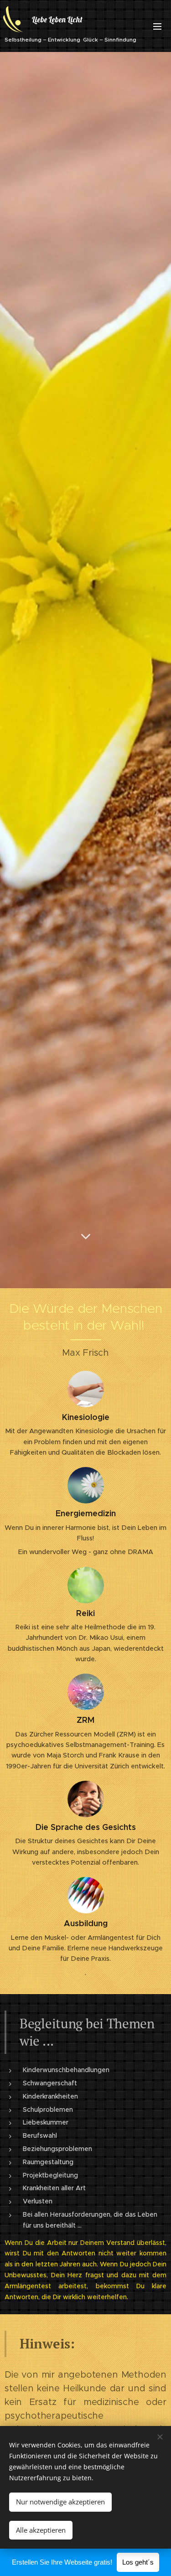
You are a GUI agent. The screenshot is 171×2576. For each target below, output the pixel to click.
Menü (157, 26)
